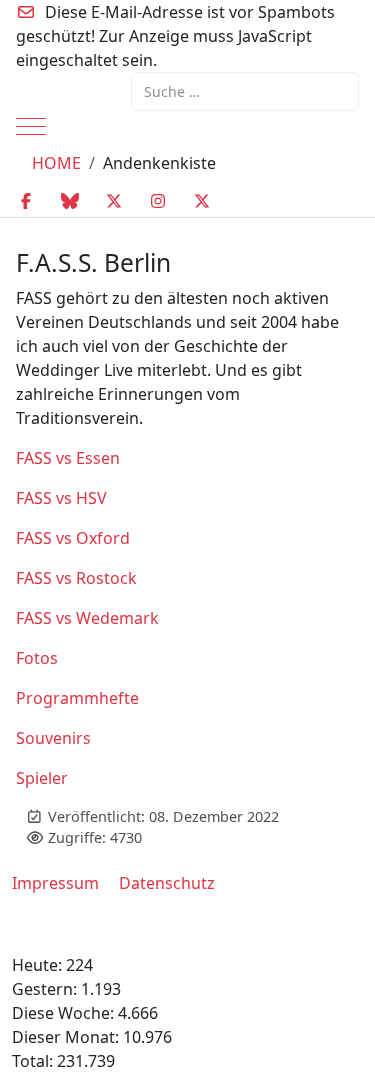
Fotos (37, 658)
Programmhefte (77, 698)
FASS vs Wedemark (87, 618)
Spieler (42, 778)
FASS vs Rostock (76, 578)
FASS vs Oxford (73, 538)
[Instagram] (158, 201)
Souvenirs (53, 738)
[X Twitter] (114, 201)
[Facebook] (26, 201)
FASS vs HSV (61, 498)
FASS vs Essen (68, 458)
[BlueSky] (70, 201)
